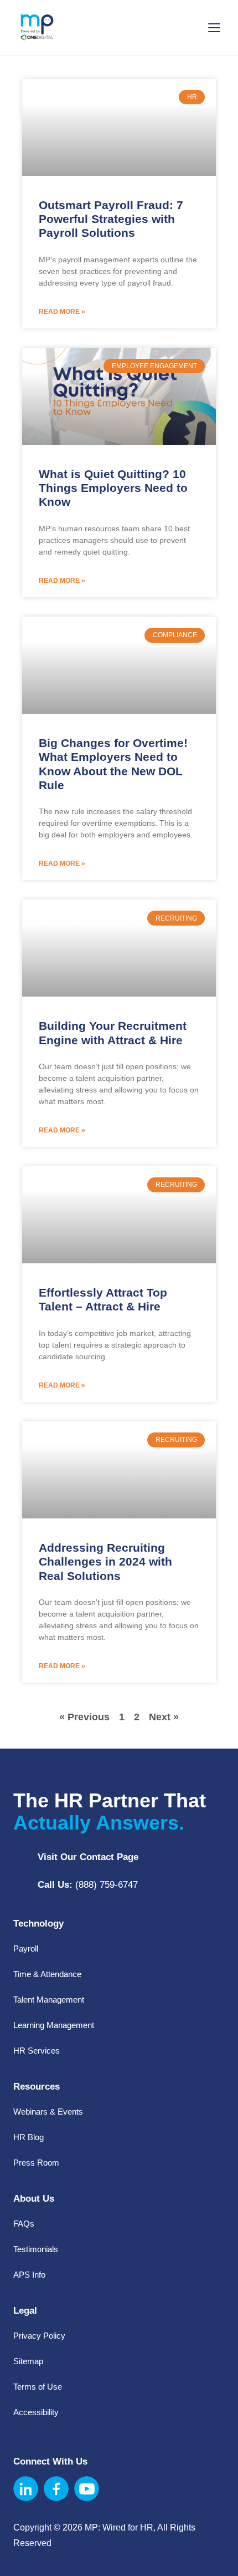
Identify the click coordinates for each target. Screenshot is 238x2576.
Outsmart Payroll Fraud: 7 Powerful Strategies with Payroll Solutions (111, 219)
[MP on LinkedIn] (26, 2489)
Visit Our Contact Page (88, 1857)
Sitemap (28, 2361)
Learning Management (54, 2025)
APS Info (29, 2275)
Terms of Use (38, 2387)
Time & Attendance (47, 1974)
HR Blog (29, 2137)
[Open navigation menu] (214, 27)
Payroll (26, 1948)
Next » (164, 1717)
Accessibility (36, 2412)
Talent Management (49, 2000)
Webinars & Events (48, 2112)
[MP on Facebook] (56, 2489)
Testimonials (36, 2249)
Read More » (62, 312)
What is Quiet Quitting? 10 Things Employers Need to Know (113, 488)
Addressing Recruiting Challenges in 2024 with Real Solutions (105, 1561)
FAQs (24, 2224)
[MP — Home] (37, 28)
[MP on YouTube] (87, 2489)
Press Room (36, 2163)
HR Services (37, 2051)
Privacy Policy (39, 2336)
